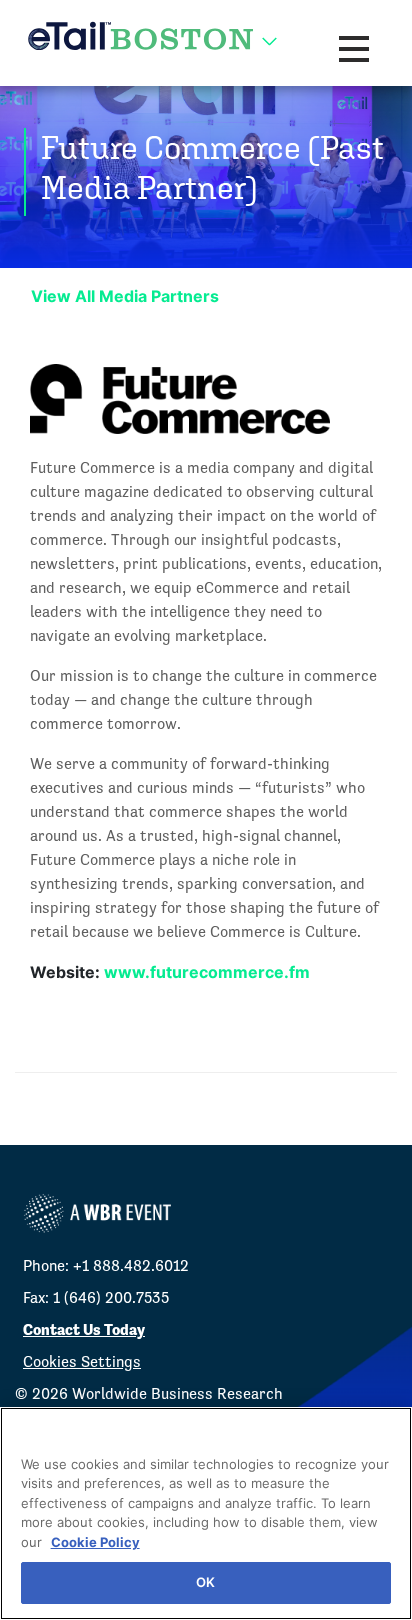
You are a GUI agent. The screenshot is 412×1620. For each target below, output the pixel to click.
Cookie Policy (95, 1542)
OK (205, 1582)
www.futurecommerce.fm (207, 972)
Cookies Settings (82, 1361)
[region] (206, 1513)
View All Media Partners (125, 296)
